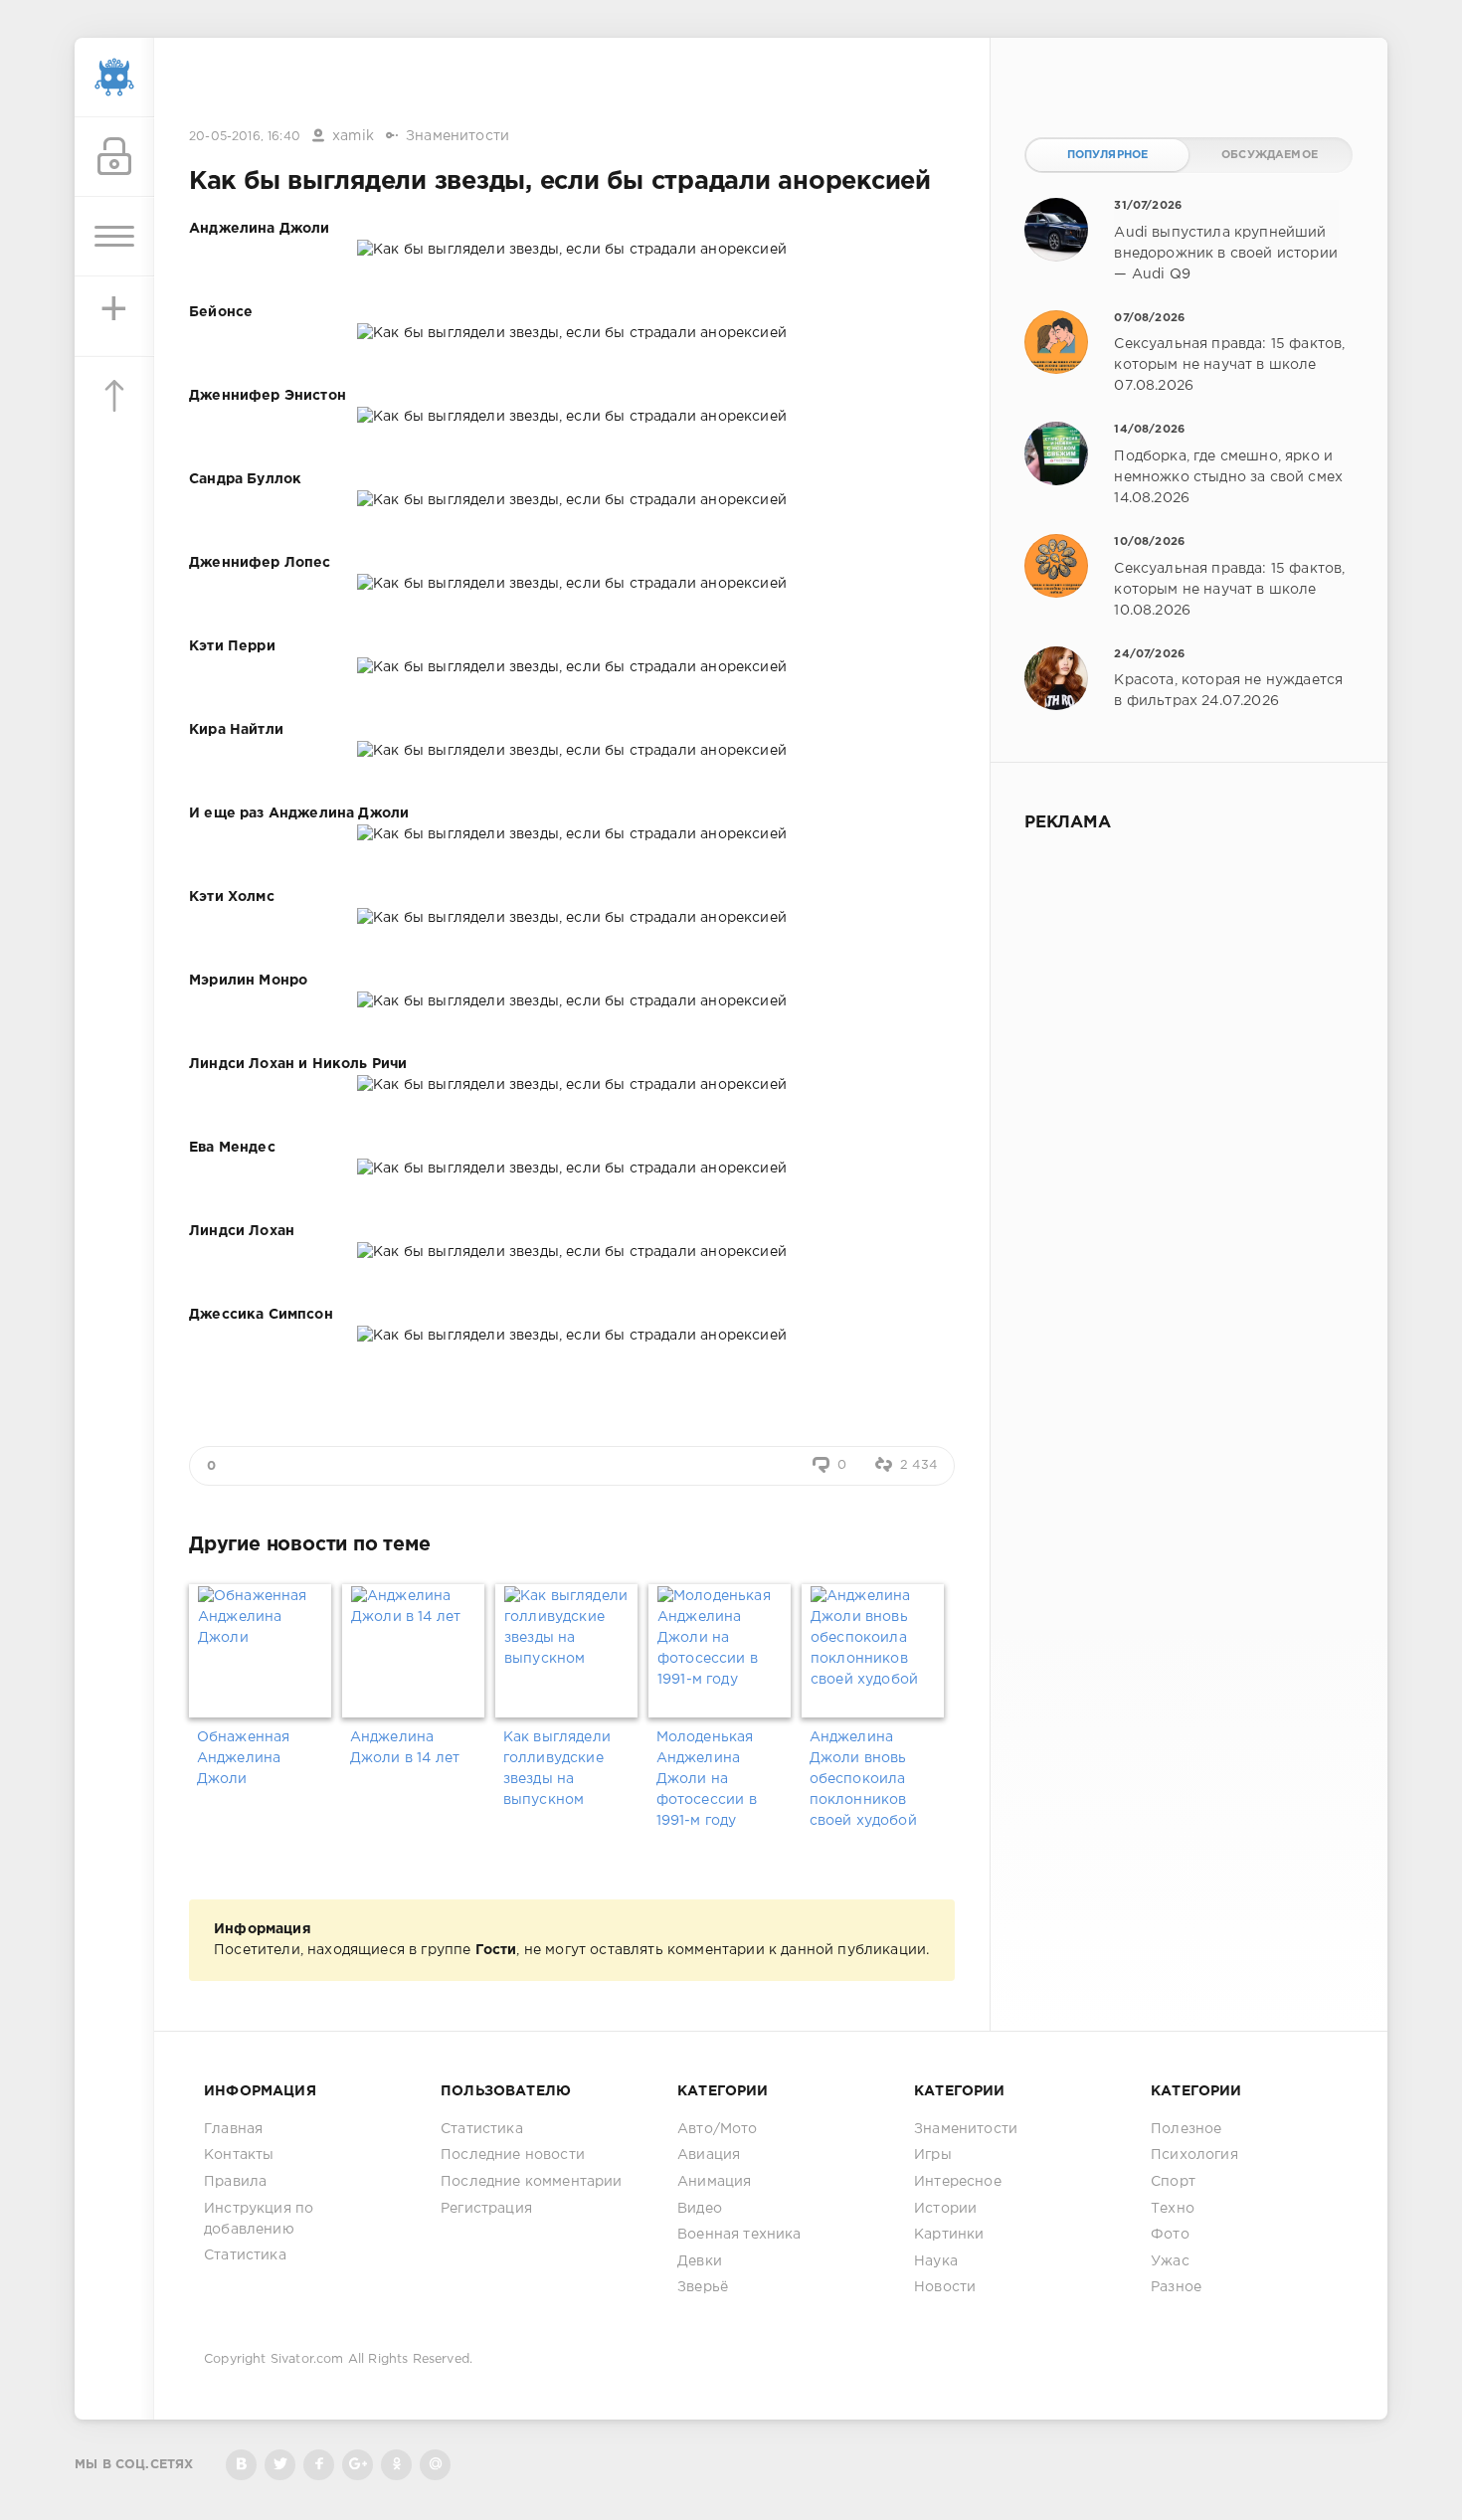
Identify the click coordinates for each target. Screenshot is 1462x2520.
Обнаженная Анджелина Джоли (244, 1758)
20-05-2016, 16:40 (245, 137)
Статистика (245, 2255)
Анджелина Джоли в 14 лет (405, 1748)
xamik (353, 136)
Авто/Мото (718, 2129)
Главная (233, 2129)
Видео (700, 2209)
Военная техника (739, 2235)
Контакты (239, 2155)
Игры (933, 2155)
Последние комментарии (532, 2182)
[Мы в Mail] (435, 2465)
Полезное (1186, 2129)
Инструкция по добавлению (259, 2219)
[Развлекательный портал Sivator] (114, 78)
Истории (945, 2209)
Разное (1176, 2287)
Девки (700, 2261)
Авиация (709, 2155)
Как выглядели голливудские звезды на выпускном (557, 1769)
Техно (1173, 2209)
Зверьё (703, 2287)
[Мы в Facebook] (319, 2465)
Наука (936, 2261)
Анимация (714, 2182)
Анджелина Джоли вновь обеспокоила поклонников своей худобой (863, 1779)
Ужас (1170, 2261)
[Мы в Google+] (358, 2465)
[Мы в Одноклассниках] (396, 2465)
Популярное (1108, 155)
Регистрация (486, 2209)
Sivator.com (307, 2359)
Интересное (958, 2182)
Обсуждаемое (1270, 155)
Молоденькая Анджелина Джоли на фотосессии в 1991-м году (707, 1779)
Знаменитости (457, 136)
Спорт (1173, 2182)
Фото (1170, 2235)
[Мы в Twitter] (280, 2465)
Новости (945, 2287)
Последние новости (513, 2155)
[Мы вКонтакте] (241, 2465)
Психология (1194, 2155)
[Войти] (114, 157)
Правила (235, 2182)
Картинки (949, 2235)
